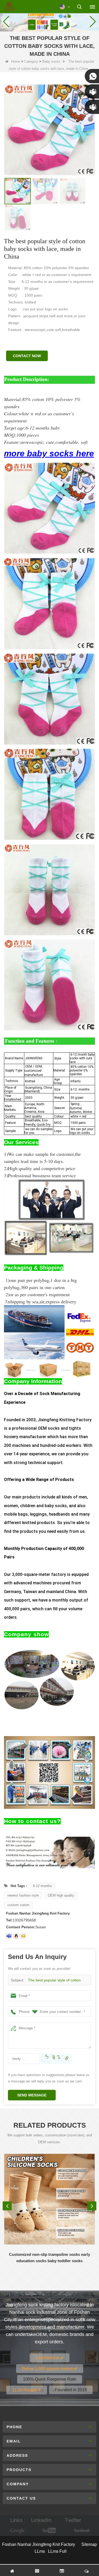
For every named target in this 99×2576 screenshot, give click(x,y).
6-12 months (43, 1886)
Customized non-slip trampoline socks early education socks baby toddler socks (49, 2258)
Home (16, 61)
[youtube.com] (50, 2531)
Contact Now (27, 356)
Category (31, 61)
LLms (40, 2551)
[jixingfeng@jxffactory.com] (23, 1936)
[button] (48, 26)
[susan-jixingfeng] (9, 1936)
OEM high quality (61, 1895)
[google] (18, 2531)
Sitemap (89, 2544)
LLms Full (57, 2551)
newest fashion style (23, 1895)
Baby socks (51, 61)
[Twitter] (73, 2520)
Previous (7, 2206)
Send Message (32, 2095)
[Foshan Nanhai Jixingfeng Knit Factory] (9, 7)
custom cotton (18, 1905)
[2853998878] (16, 1936)
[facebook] (81, 2531)
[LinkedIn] (41, 2520)
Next (92, 2206)
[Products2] (49, 21)
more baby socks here (49, 453)
